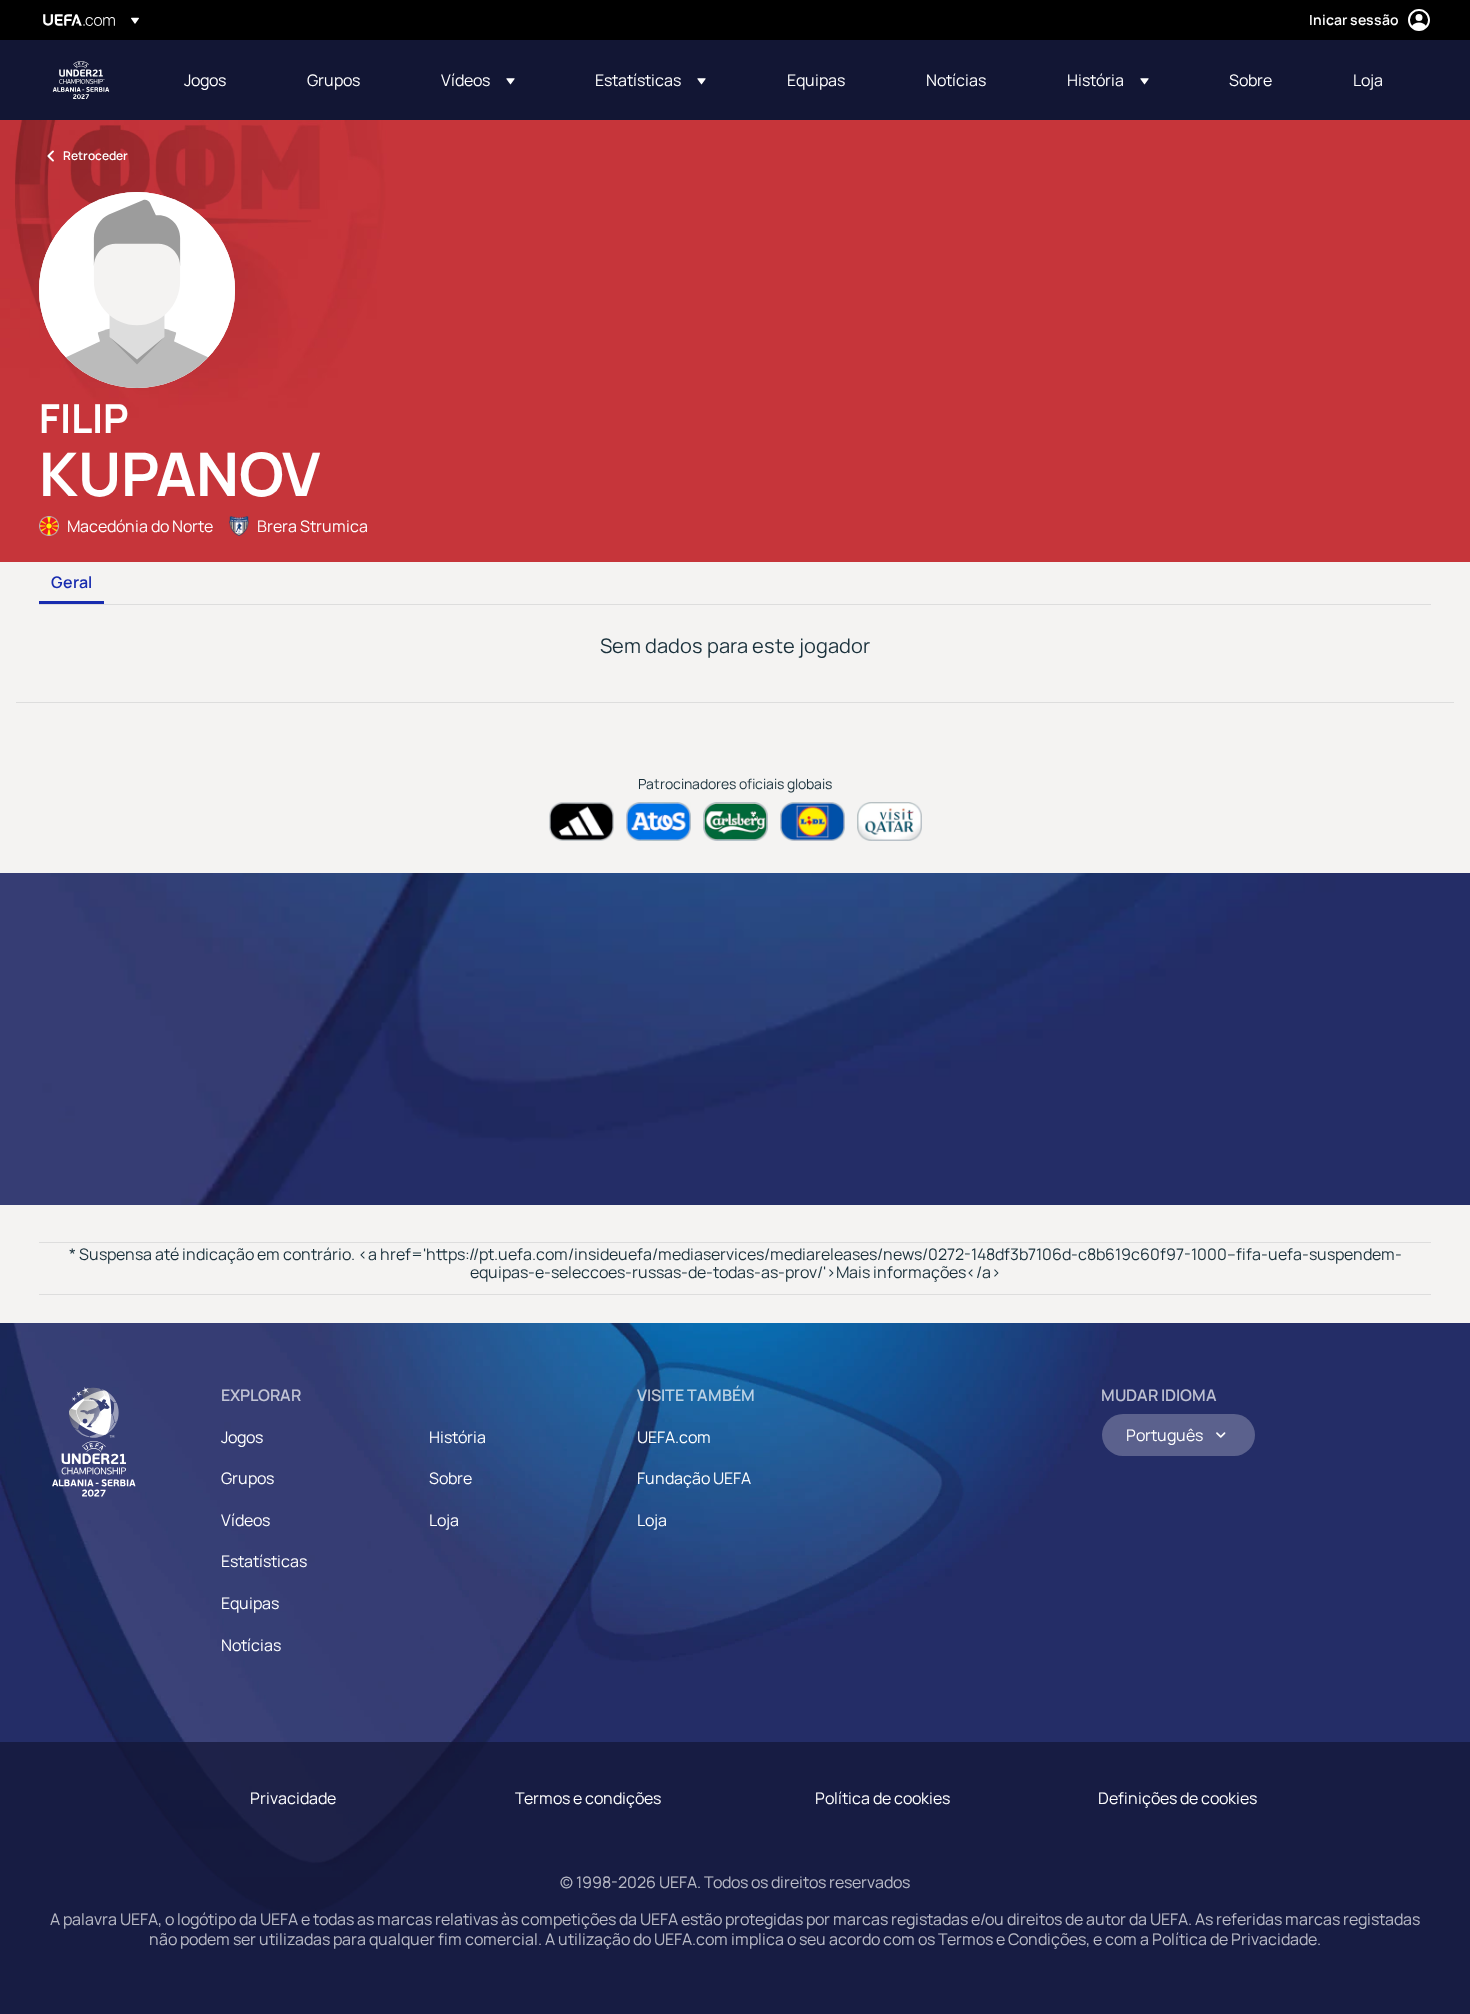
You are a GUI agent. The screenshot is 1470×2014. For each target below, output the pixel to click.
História (457, 1437)
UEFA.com (674, 1437)
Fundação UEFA (694, 1478)
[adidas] (581, 821)
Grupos (247, 1478)
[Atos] (658, 821)
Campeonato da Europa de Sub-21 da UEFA (81, 80)
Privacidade (293, 1798)
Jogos (242, 1437)
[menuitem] (220, 80)
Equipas (250, 1603)
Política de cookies (882, 1798)
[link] (205, 80)
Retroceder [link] (95, 155)
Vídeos (245, 1520)
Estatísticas (264, 1561)
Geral (71, 583)
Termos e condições (588, 1798)
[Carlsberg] (735, 821)
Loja (444, 1520)
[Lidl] (812, 821)
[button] (478, 80)
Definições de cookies (1177, 1798)
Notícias (251, 1645)
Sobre (450, 1478)
